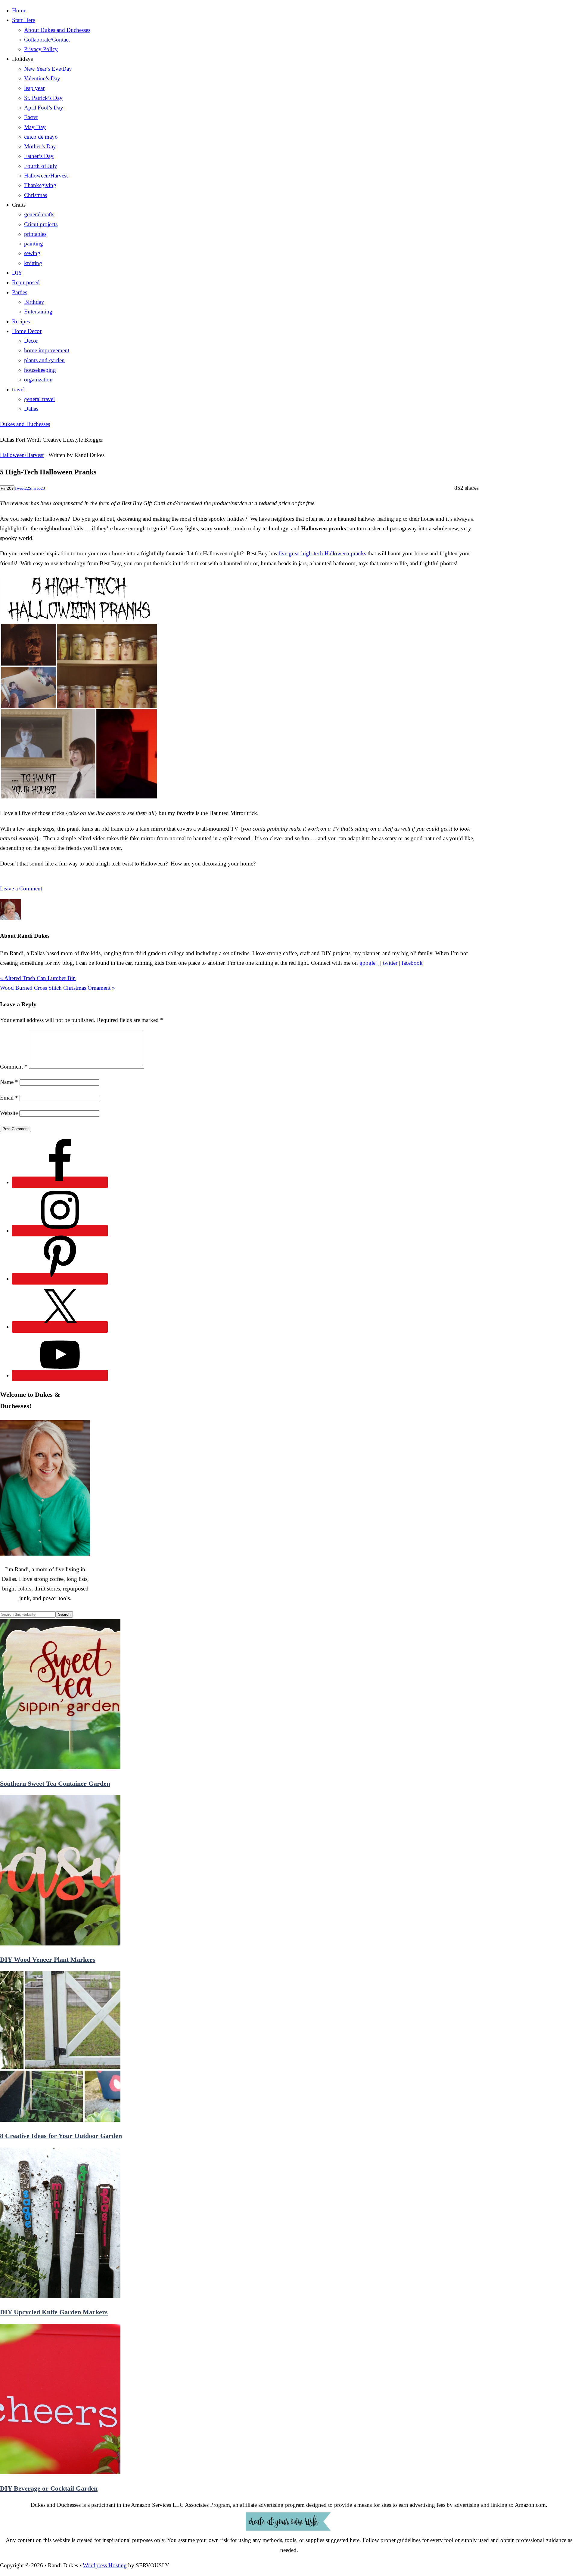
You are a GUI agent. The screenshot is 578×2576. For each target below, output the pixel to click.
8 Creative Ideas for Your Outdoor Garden (61, 2136)
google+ (369, 963)
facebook (412, 963)
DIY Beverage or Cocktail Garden (49, 2488)
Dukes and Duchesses (25, 424)
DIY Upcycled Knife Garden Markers (54, 2312)
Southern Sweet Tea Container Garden (55, 1783)
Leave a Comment (21, 888)
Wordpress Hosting (105, 2565)
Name (9, 1082)
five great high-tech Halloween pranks (322, 553)
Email (9, 1098)
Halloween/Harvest (22, 455)
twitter (390, 963)
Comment (14, 1067)
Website (9, 1113)
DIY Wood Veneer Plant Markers (48, 1960)
